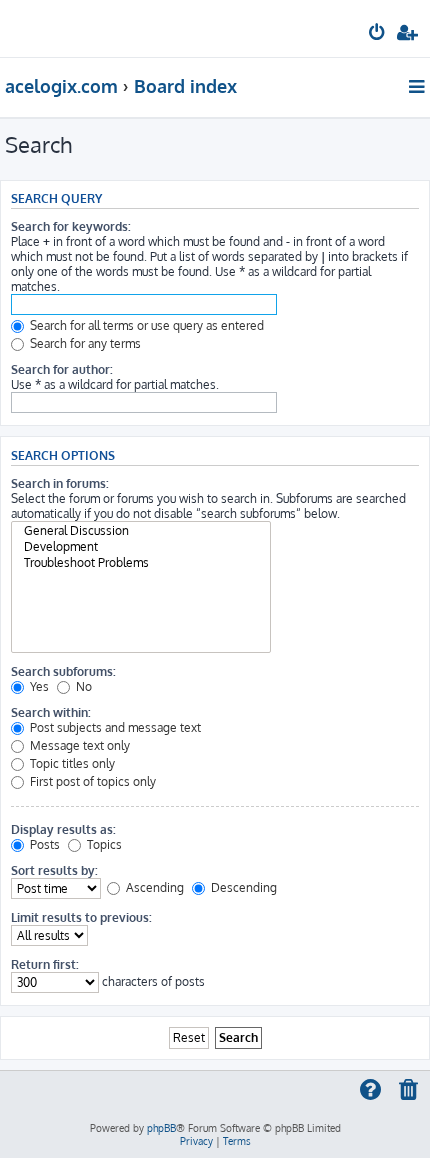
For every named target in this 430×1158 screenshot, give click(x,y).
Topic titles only (71, 763)
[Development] (141, 547)
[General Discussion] (141, 531)
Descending (242, 887)
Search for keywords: (71, 226)
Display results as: (63, 829)
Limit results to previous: (81, 917)
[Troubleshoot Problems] (141, 563)
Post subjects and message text (114, 727)
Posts (43, 844)
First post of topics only (91, 781)
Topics (103, 844)
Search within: (51, 712)
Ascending (153, 887)
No (82, 686)
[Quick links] (418, 86)
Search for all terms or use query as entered (145, 325)
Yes (38, 686)
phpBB (161, 1128)
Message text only (78, 745)
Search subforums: (63, 671)
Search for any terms (84, 343)
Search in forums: (60, 483)
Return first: (45, 964)
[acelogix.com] (48, 26)
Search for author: (62, 369)
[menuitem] (377, 35)
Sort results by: (54, 870)
